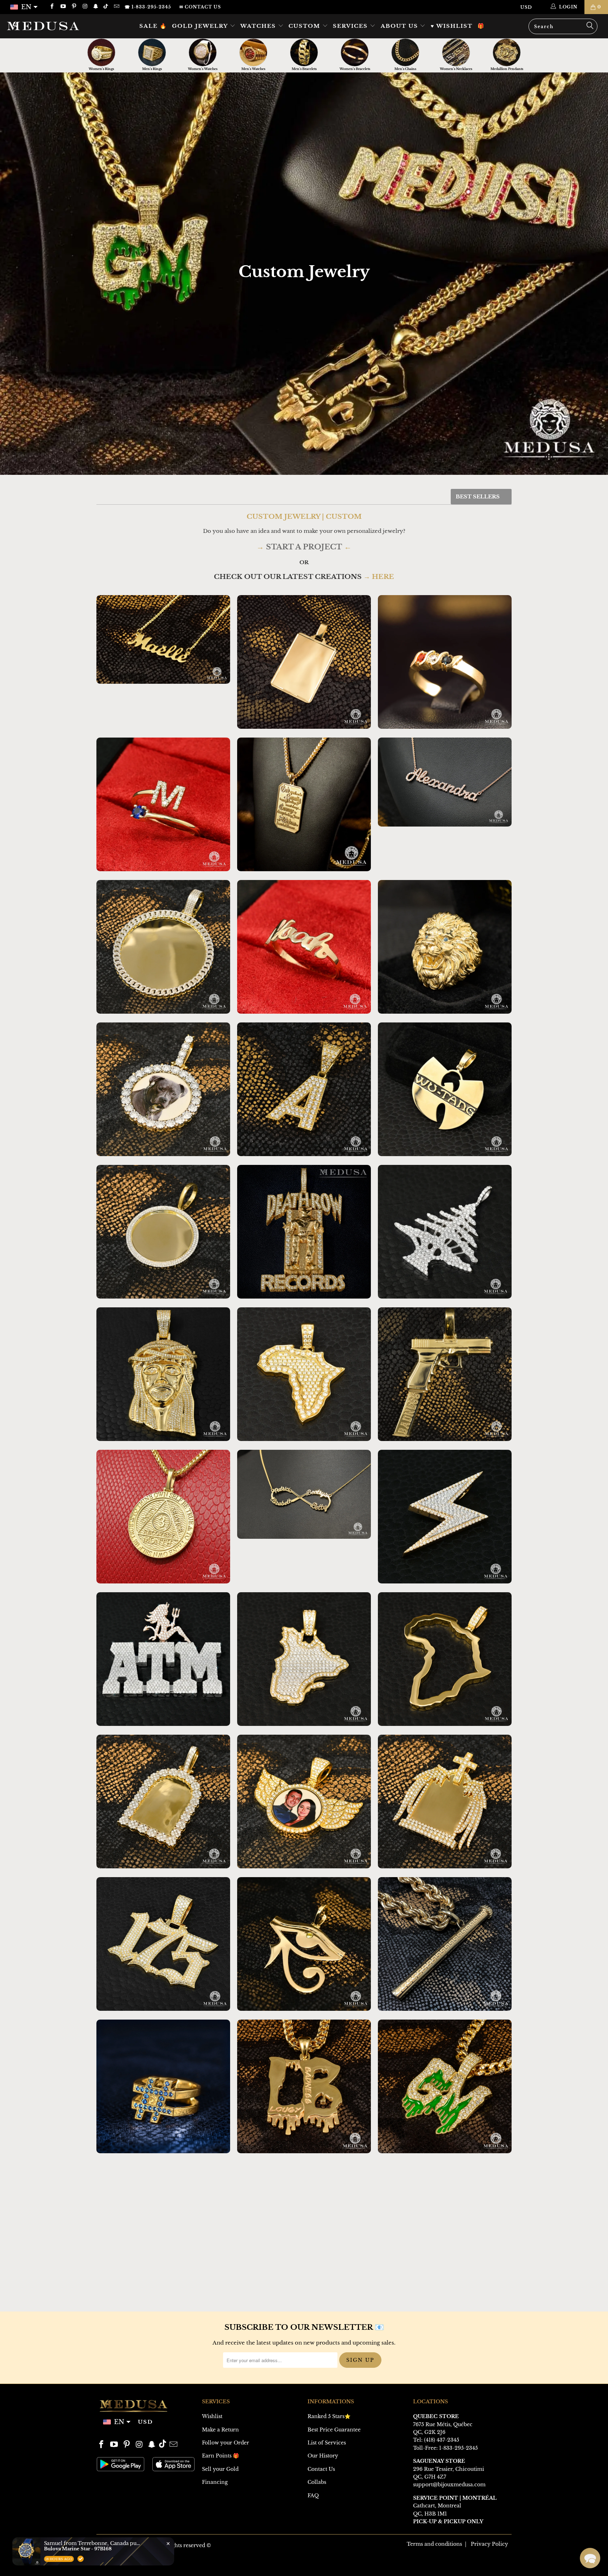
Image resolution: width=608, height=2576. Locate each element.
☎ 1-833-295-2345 (148, 7)
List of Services (327, 2443)
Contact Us (321, 2469)
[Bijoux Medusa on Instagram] (85, 7)
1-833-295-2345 (458, 2448)
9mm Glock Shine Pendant (445, 1374)
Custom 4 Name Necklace (304, 1494)
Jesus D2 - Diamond (163, 1374)
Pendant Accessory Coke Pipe (445, 1944)
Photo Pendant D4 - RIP (445, 1802)
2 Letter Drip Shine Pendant (304, 2086)
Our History (323, 2456)
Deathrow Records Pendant (304, 1232)
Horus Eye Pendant (304, 1944)
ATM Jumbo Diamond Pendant (163, 1659)
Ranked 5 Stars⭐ (329, 2416)
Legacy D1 (445, 947)
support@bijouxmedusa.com (449, 2485)
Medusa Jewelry (136, 2545)
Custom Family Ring (445, 662)
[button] (590, 2558)
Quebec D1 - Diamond (304, 1659)
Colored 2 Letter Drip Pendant (445, 2086)
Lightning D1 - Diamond (445, 1517)
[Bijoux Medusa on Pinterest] (74, 7)
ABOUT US (400, 26)
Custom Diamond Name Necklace (445, 782)
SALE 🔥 (153, 26)
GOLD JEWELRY (201, 26)
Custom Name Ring (304, 947)
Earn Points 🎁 (220, 2456)
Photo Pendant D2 (163, 1232)
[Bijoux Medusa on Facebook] (52, 7)
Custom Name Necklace (163, 639)
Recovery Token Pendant (163, 1517)
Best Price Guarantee (334, 2430)
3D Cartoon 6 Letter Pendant (163, 2229)
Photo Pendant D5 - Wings (304, 1802)
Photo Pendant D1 (163, 1089)
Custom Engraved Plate (304, 662)
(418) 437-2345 (442, 2440)
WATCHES (259, 26)
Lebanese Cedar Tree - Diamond (445, 1232)
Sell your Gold (220, 2469)
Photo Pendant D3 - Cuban (163, 947)
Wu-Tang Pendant (445, 1089)
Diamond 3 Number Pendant (163, 1944)
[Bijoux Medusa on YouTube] (62, 7)
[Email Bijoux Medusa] (116, 7)
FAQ (313, 2495)
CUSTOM (305, 26)
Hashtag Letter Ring (163, 2086)
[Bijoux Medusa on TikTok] (106, 7)
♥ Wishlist (452, 26)
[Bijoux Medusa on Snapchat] (96, 7)
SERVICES (351, 26)
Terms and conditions (434, 2544)
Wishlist (212, 2416)
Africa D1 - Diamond (304, 1374)
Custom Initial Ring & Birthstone (163, 804)
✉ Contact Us (200, 7)
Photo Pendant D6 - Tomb (163, 1802)
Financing (215, 2482)
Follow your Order (226, 2443)
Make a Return (220, 2430)
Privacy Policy (489, 2544)
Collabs (317, 2482)
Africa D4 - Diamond (445, 1659)
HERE (383, 577)
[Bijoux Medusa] (52, 26)
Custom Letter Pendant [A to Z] (304, 1089)
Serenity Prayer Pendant (304, 804)
